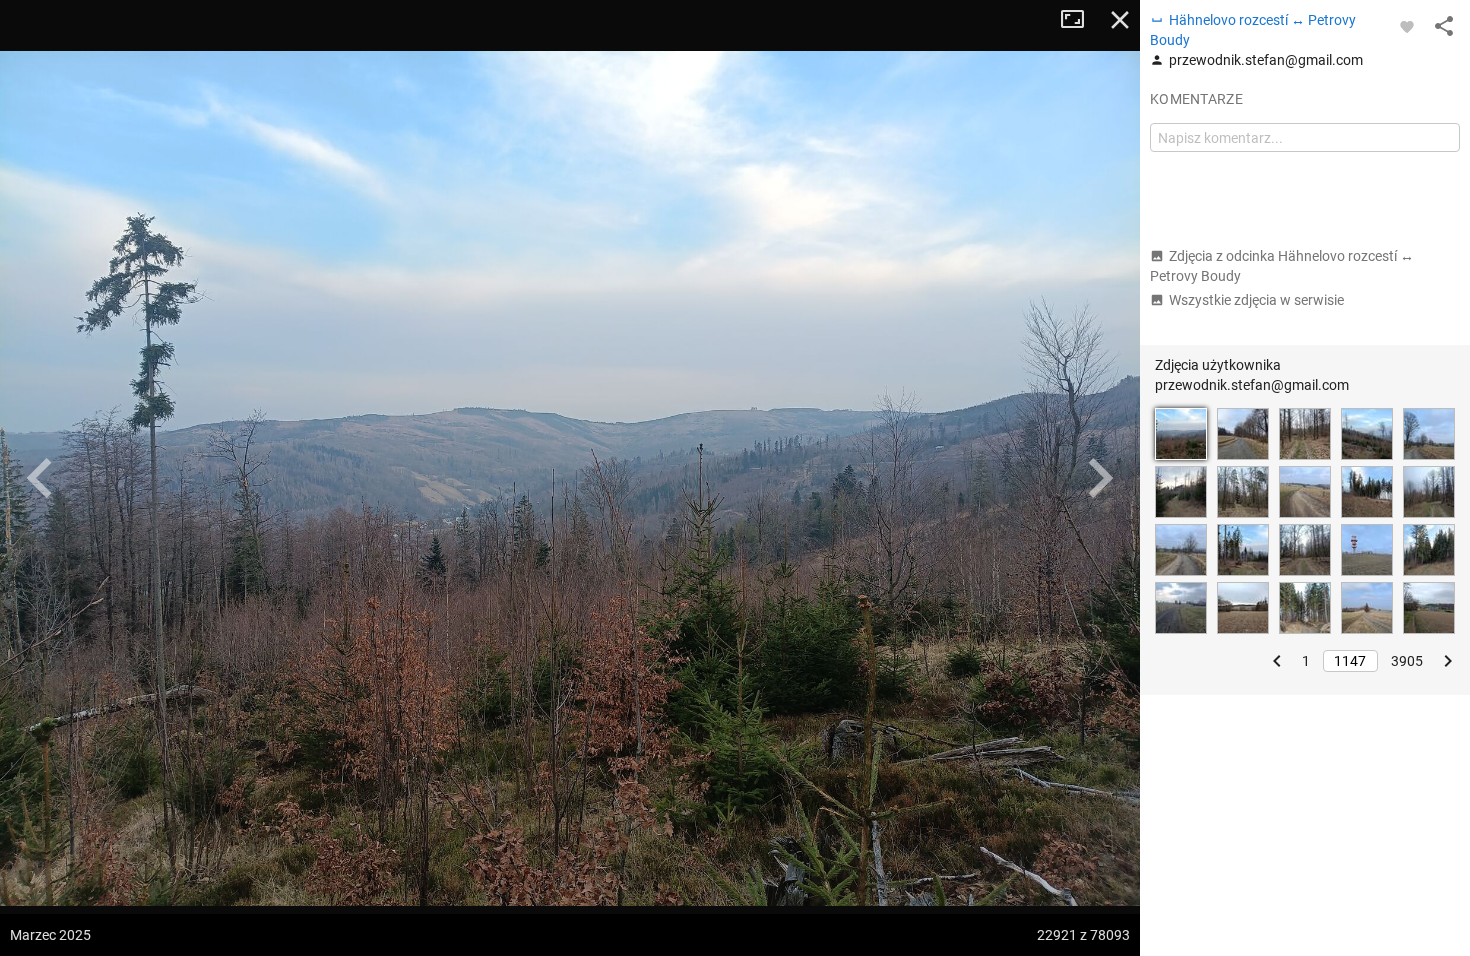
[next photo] (1100, 478)
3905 (1407, 661)
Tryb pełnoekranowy (1080, 20)
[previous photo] (40, 478)
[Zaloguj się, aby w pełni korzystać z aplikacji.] (1407, 26)
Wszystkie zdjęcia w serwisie (1256, 300)
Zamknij (1120, 20)
